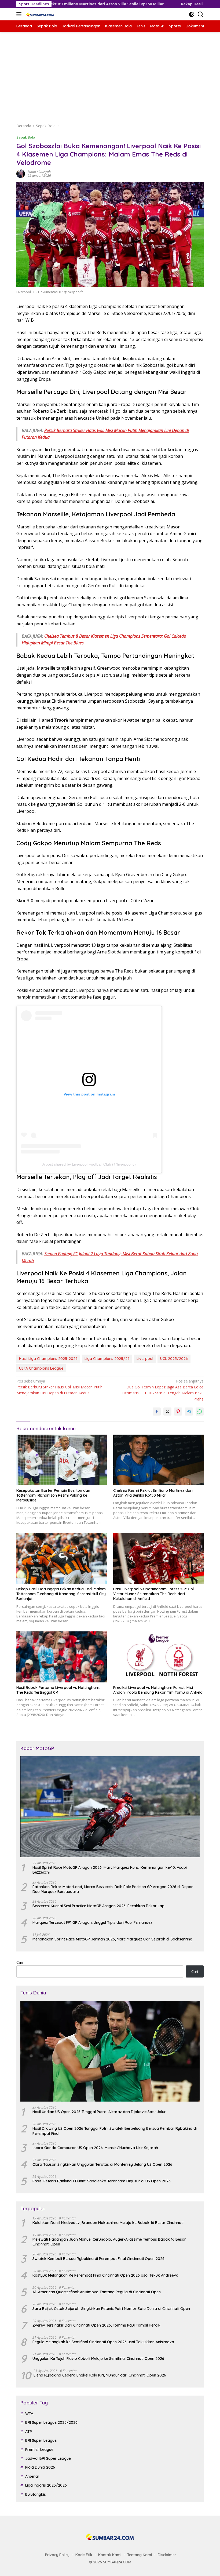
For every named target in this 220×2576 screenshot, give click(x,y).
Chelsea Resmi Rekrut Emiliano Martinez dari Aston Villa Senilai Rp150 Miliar (153, 1493)
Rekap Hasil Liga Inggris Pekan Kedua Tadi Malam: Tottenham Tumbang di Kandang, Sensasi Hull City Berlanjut (61, 1594)
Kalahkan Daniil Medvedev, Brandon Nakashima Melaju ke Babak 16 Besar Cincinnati (108, 2223)
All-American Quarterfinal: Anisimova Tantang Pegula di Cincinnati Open (97, 2292)
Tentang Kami (140, 2555)
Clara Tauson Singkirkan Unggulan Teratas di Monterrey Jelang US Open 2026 (102, 2164)
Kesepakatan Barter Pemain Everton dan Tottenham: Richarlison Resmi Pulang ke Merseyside (53, 1495)
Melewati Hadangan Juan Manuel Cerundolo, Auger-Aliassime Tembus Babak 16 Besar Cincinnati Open (109, 2242)
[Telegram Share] (189, 1412)
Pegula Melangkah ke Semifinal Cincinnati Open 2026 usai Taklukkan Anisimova (103, 2342)
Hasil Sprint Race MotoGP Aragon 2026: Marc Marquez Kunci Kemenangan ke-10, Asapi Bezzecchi (110, 1870)
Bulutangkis (36, 2494)
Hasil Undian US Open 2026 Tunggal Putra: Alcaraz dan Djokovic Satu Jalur (99, 2112)
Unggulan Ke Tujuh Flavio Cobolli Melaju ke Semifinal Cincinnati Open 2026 (98, 2359)
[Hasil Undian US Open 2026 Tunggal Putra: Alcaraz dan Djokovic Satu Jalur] (110, 2051)
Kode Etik (84, 2555)
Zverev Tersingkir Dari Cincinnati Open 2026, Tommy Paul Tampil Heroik (96, 2325)
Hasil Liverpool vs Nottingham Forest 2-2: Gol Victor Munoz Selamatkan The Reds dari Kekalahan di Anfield (153, 1594)
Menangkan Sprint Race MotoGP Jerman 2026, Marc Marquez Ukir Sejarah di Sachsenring (112, 1939)
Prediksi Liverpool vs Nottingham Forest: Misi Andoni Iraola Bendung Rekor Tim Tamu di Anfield (158, 1690)
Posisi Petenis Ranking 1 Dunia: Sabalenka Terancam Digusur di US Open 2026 (102, 2181)
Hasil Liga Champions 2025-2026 (48, 1359)
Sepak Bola (26, 137)
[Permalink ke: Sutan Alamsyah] (21, 173)
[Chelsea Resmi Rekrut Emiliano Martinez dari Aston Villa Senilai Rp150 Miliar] (158, 1460)
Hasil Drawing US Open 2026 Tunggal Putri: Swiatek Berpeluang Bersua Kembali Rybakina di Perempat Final (115, 2131)
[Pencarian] (201, 14)
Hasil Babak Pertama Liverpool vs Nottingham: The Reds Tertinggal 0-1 (58, 1690)
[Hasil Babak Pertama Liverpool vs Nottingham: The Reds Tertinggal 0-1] (62, 1657)
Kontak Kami (110, 2555)
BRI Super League (41, 2440)
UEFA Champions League (41, 1368)
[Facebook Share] (157, 1412)
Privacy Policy (57, 2555)
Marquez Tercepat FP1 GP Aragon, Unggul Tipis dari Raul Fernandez (92, 1922)
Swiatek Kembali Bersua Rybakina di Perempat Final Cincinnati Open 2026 (98, 2259)
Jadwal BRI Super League (48, 2458)
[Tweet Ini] (167, 1412)
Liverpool (145, 1359)
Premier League (39, 2450)
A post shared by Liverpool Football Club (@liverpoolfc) (89, 1164)
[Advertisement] (110, 77)
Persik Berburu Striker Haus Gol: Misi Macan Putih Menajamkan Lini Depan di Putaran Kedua (59, 1387)
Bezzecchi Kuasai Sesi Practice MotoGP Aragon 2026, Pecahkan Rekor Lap (98, 1906)
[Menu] (20, 14)
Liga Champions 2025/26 (107, 1359)
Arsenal (32, 2476)
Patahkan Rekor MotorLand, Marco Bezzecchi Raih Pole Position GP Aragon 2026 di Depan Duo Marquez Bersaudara (113, 1889)
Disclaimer (167, 2555)
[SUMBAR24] (39, 14)
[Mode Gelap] (192, 14)
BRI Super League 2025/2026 (51, 2422)
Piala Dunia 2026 (40, 2467)
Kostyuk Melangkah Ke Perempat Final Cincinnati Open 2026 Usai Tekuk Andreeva (105, 2275)
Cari (20, 1962)
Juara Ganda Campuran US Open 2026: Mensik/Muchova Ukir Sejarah (95, 2148)
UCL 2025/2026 (174, 1359)
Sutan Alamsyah (39, 172)
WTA (29, 2414)
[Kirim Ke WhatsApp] (200, 1412)
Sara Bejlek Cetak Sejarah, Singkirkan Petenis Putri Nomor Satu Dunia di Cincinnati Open (111, 2309)
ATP (29, 2432)
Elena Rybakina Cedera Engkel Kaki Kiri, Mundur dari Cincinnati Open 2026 (100, 2375)
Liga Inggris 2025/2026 (46, 2485)
